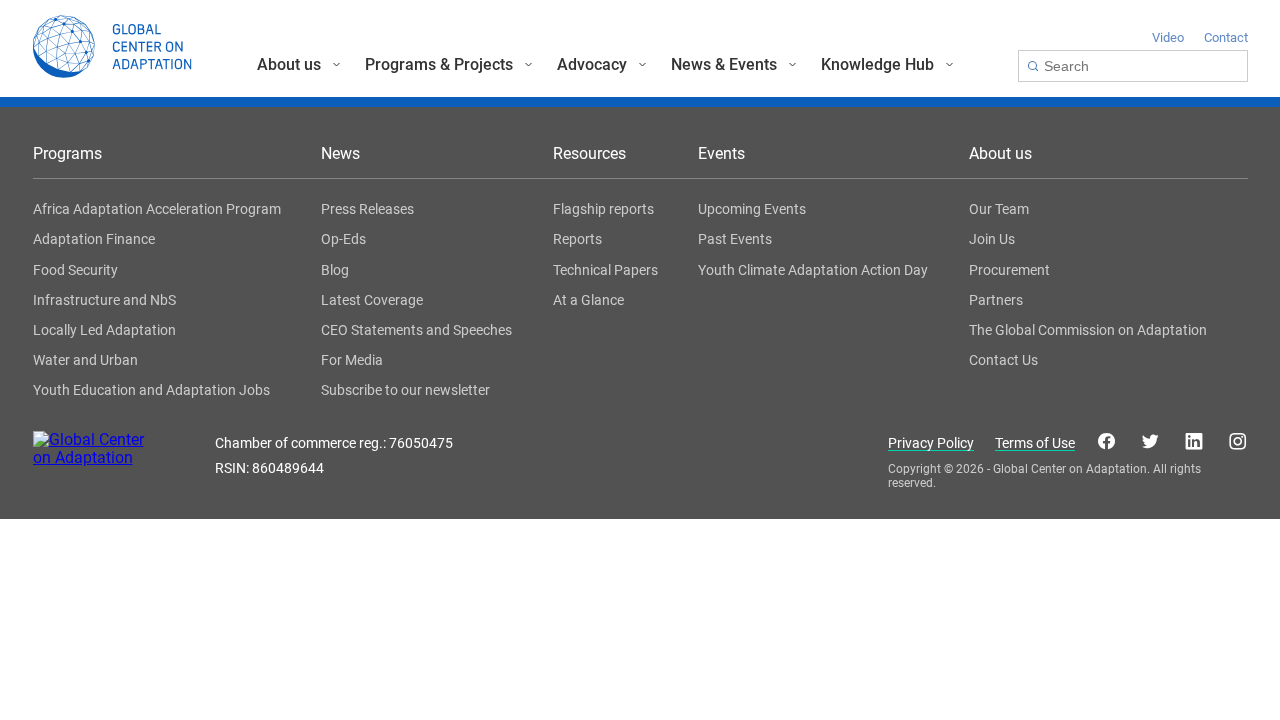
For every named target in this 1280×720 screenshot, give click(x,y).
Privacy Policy (931, 443)
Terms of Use (1035, 443)
